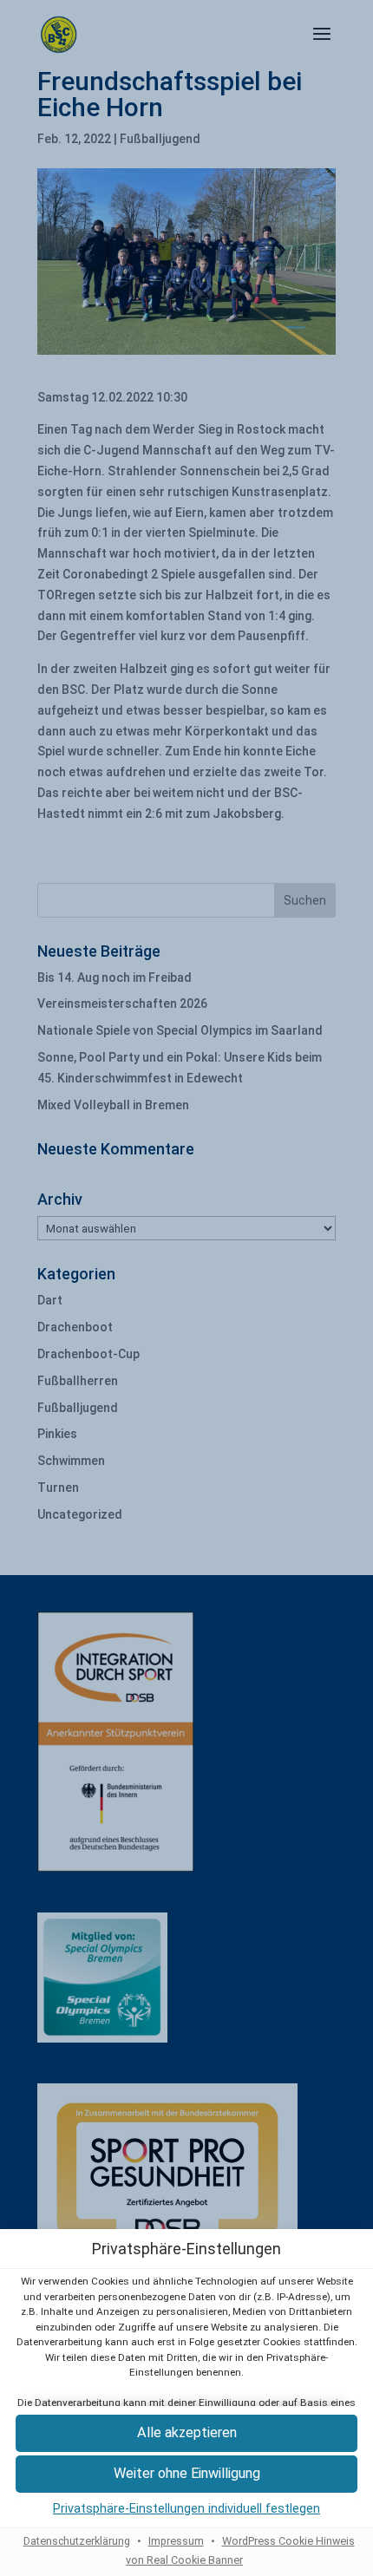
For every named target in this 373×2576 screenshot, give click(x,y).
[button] (186, 2433)
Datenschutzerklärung (77, 2541)
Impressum (176, 2541)
